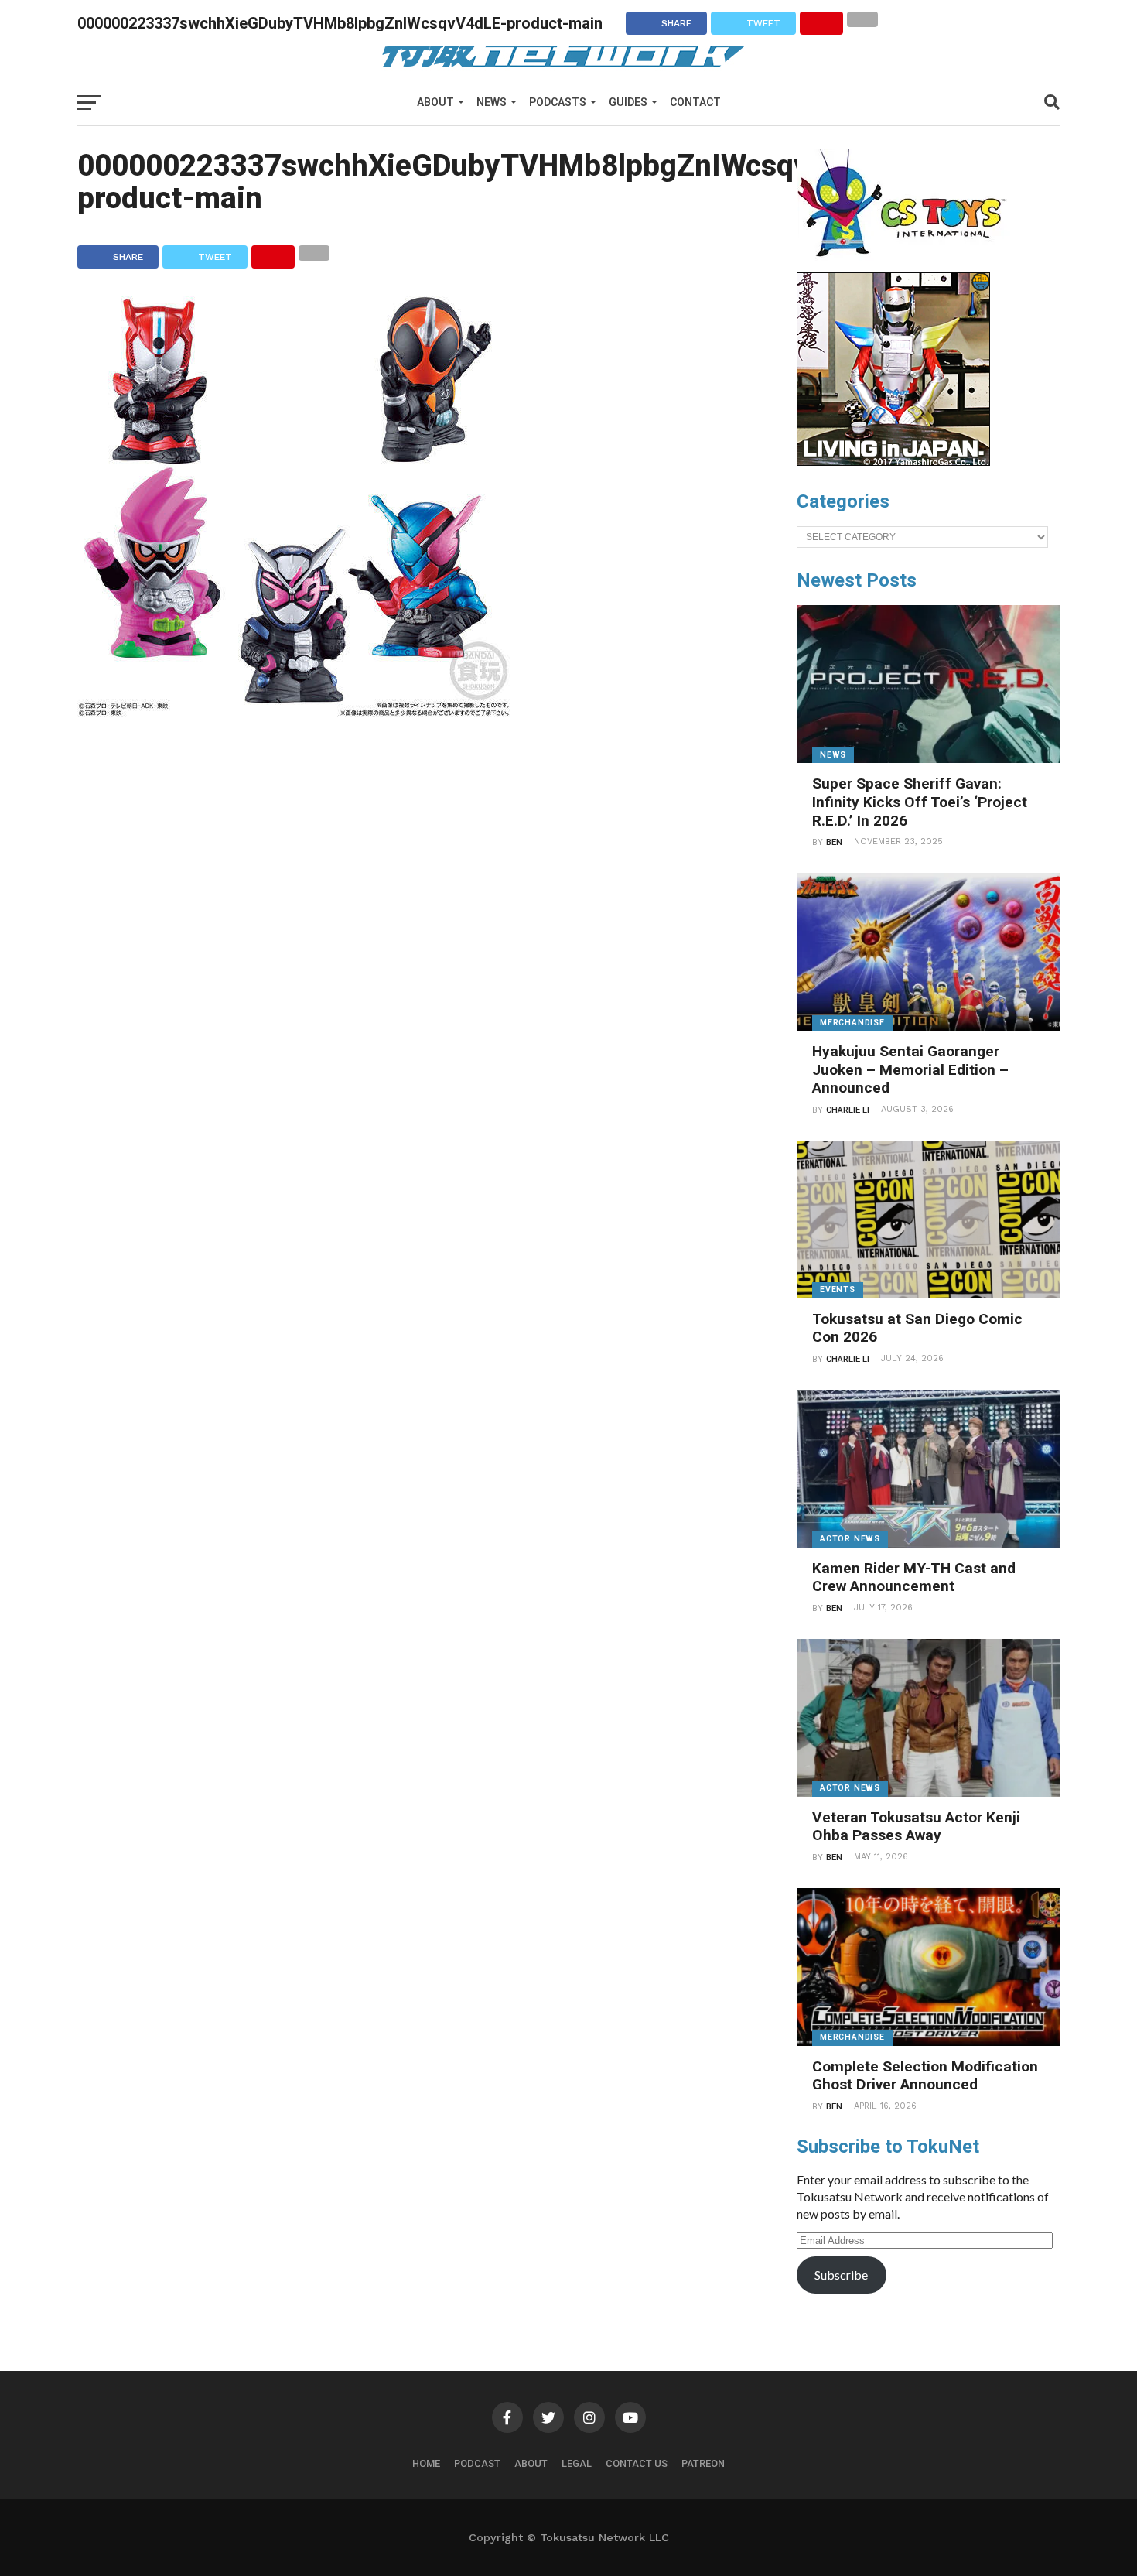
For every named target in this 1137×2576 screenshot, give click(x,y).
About (435, 102)
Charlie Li (848, 1110)
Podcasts (558, 102)
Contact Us (637, 2463)
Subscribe (841, 2275)
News (492, 102)
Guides (628, 102)
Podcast (477, 2463)
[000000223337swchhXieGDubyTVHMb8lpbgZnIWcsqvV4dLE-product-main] (294, 712)
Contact (695, 102)
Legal (577, 2463)
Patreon (703, 2463)
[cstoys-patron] (907, 265)
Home (426, 2463)
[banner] (893, 462)
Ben (834, 842)
